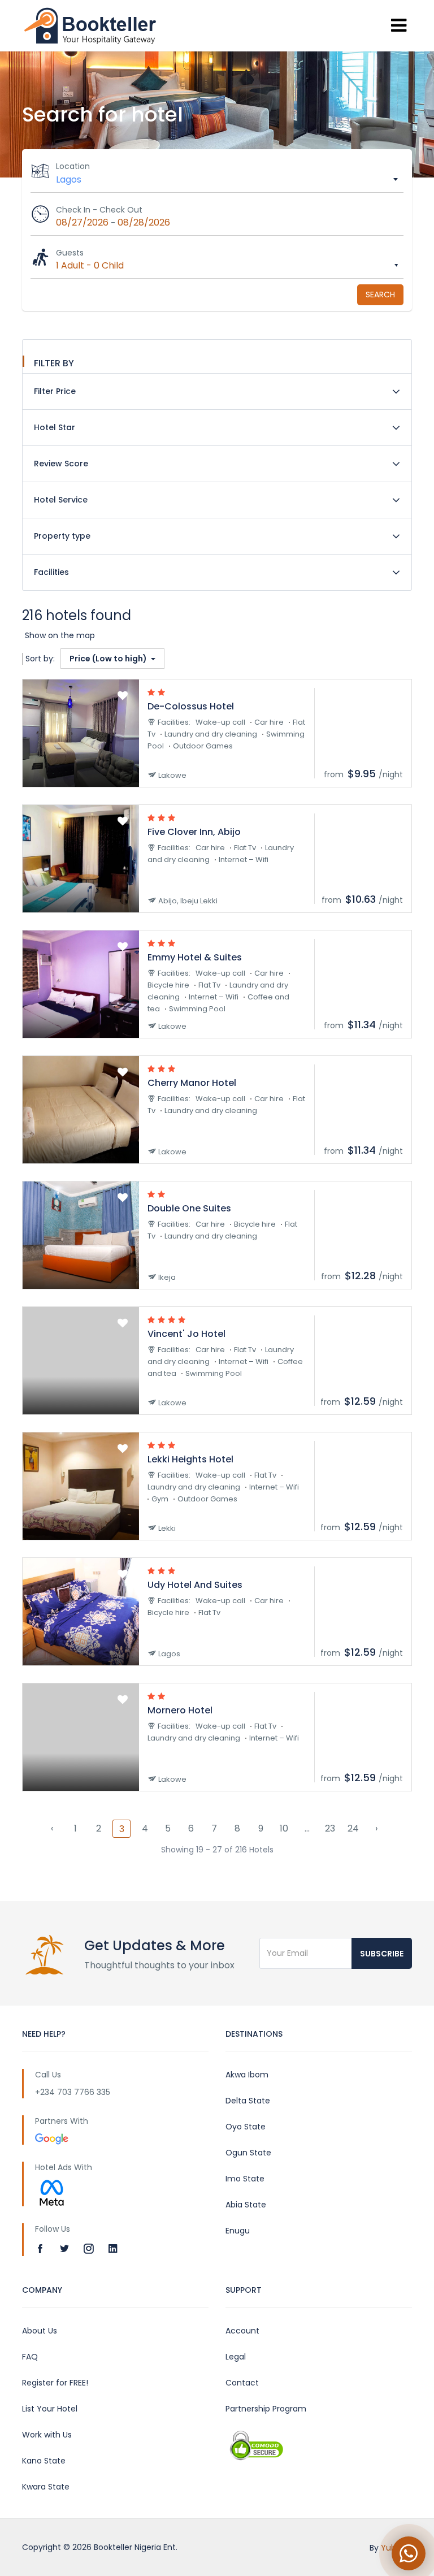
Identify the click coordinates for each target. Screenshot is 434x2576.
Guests (70, 253)
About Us (40, 2331)
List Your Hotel (50, 2409)
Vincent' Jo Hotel (186, 1334)
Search (380, 295)
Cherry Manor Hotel (192, 1083)
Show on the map (60, 635)
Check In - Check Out (99, 210)
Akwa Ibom (247, 2075)
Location (73, 166)
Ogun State (248, 2153)
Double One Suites (189, 1208)
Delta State (248, 2101)
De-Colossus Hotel (191, 706)
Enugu (238, 2231)
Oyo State (246, 2127)
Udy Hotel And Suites (195, 1585)
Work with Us (47, 2435)
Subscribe (382, 1954)
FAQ (30, 2357)
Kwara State (46, 2487)
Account (242, 2331)
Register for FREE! (55, 2383)
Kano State (44, 2461)
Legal (236, 2357)
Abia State (246, 2205)
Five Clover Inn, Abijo (194, 832)
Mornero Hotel (180, 1710)
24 (353, 1828)
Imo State (245, 2179)
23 (330, 1828)
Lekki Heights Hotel (190, 1459)
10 (284, 1828)
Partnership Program (266, 2409)
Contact (242, 2383)
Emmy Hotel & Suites (195, 957)
